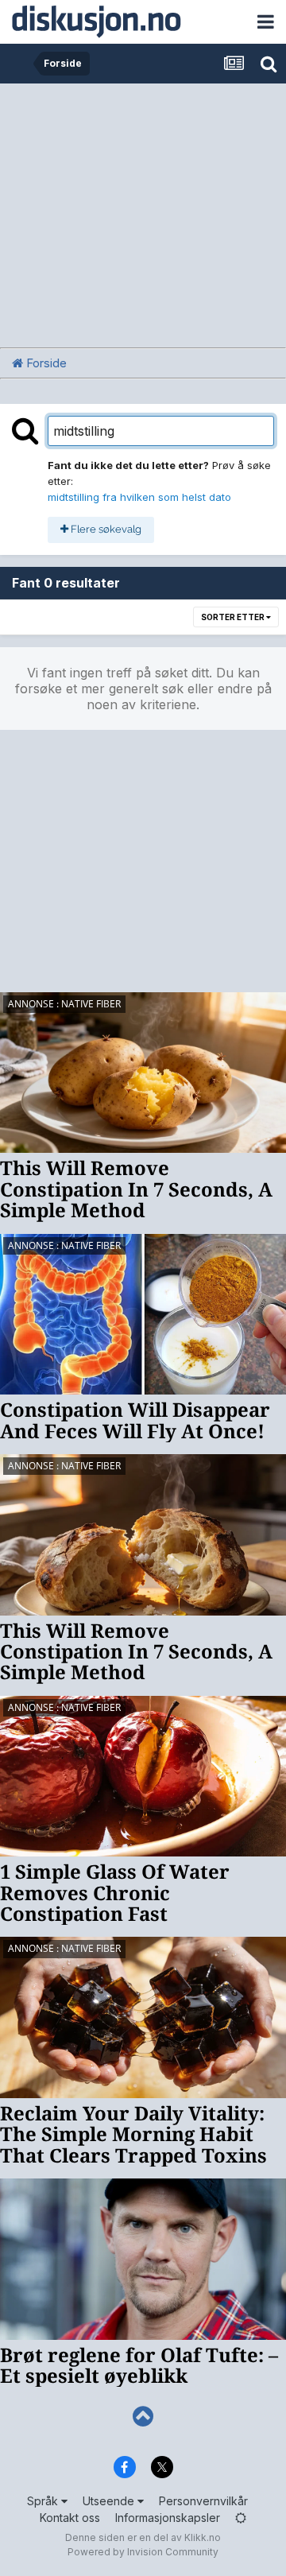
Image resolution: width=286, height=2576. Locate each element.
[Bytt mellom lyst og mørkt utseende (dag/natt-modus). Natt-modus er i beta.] (241, 2518)
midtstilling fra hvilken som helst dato (139, 497)
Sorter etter (234, 617)
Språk (44, 2501)
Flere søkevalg (105, 529)
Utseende (110, 2501)
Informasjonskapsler (168, 2518)
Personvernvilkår (203, 2501)
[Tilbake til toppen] (143, 2417)
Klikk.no (203, 2537)
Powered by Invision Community (143, 2552)
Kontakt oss (70, 2518)
